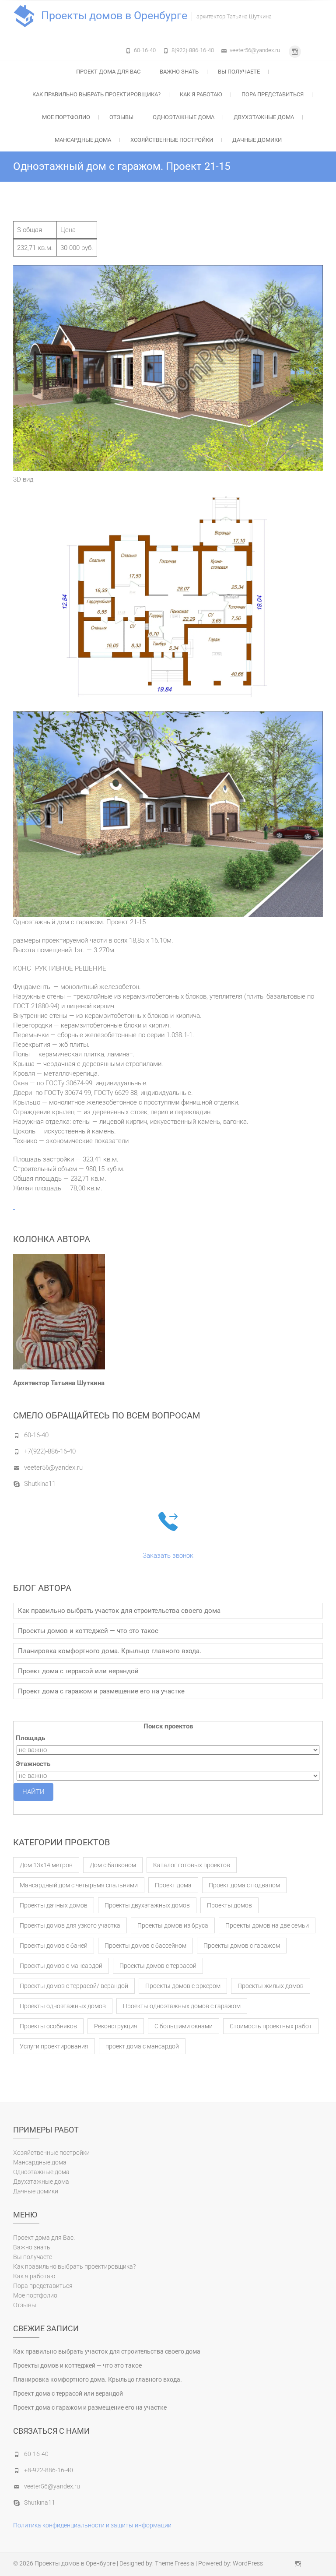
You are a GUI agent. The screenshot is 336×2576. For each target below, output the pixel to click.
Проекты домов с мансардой (61, 1966)
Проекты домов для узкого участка (70, 1925)
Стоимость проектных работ (271, 2026)
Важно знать (179, 72)
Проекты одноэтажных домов (63, 2006)
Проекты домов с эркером (183, 1986)
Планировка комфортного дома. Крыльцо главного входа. (110, 1651)
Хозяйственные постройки (172, 140)
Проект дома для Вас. (44, 2238)
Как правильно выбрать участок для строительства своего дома (119, 1611)
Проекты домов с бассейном (145, 1946)
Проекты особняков (48, 2026)
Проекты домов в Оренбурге (114, 16)
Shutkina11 (40, 1484)
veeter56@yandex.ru (255, 50)
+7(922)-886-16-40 (50, 1451)
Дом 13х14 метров (46, 1865)
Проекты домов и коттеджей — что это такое (88, 1631)
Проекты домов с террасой (158, 1966)
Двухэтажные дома (264, 117)
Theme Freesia (175, 2563)
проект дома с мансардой (142, 2046)
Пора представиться (273, 94)
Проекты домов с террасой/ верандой (74, 1986)
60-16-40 (145, 50)
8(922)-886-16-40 (193, 50)
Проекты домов (229, 1905)
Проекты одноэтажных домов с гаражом (182, 2006)
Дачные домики (257, 140)
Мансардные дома (83, 140)
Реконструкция (116, 2026)
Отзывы (121, 117)
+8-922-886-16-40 (49, 2470)
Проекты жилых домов (271, 1986)
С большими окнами (184, 2026)
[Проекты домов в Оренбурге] (26, 16)
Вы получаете (239, 72)
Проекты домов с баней (54, 1946)
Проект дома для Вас (108, 72)
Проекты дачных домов (54, 1905)
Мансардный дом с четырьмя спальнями (79, 1885)
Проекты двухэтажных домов (147, 1905)
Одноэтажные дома (184, 117)
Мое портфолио (66, 117)
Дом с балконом (113, 1865)
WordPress (248, 2563)
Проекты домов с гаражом (242, 1946)
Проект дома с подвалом (244, 1885)
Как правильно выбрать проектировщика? (96, 94)
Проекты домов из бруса (173, 1925)
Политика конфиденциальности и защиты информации (92, 2525)
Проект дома (173, 1885)
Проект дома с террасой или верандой (78, 1671)
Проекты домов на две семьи (267, 1925)
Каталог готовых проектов (192, 1865)
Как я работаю (201, 94)
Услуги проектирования (54, 2046)
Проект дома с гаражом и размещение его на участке (101, 1691)
